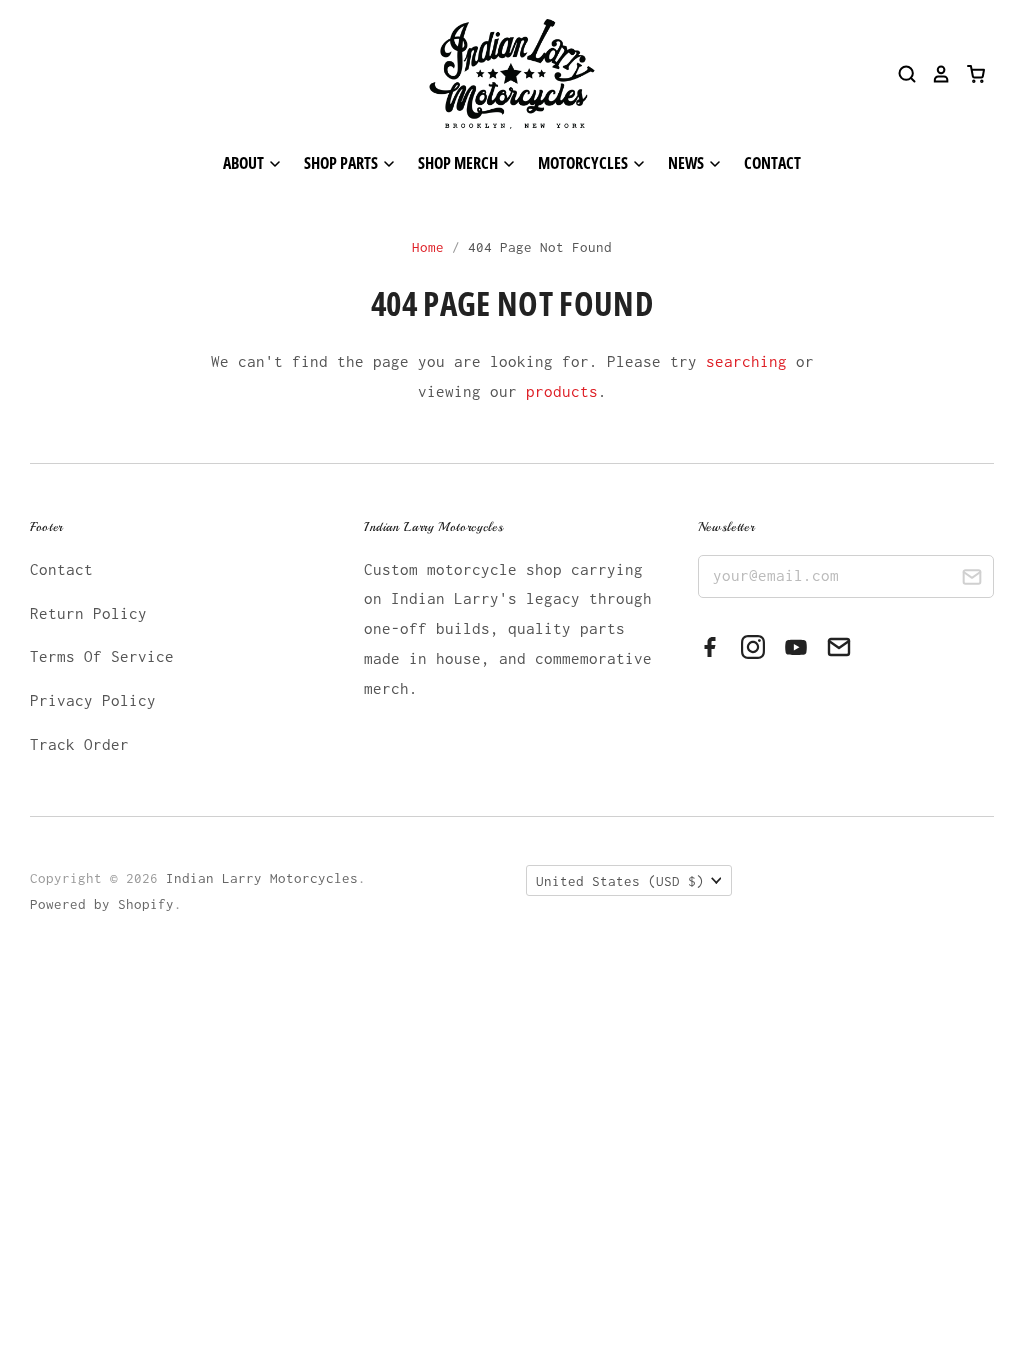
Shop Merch (459, 163)
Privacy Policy (93, 700)
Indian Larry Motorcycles (262, 878)
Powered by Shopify (102, 904)
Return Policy (88, 613)
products (562, 391)
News (687, 163)
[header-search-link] (900, 74)
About (245, 163)
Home (428, 247)
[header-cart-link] (968, 74)
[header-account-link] (934, 74)
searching (746, 361)
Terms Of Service (102, 656)
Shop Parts (342, 163)
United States (620, 881)
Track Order (79, 744)
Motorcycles (584, 163)
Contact (772, 163)
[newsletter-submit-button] (971, 579)
